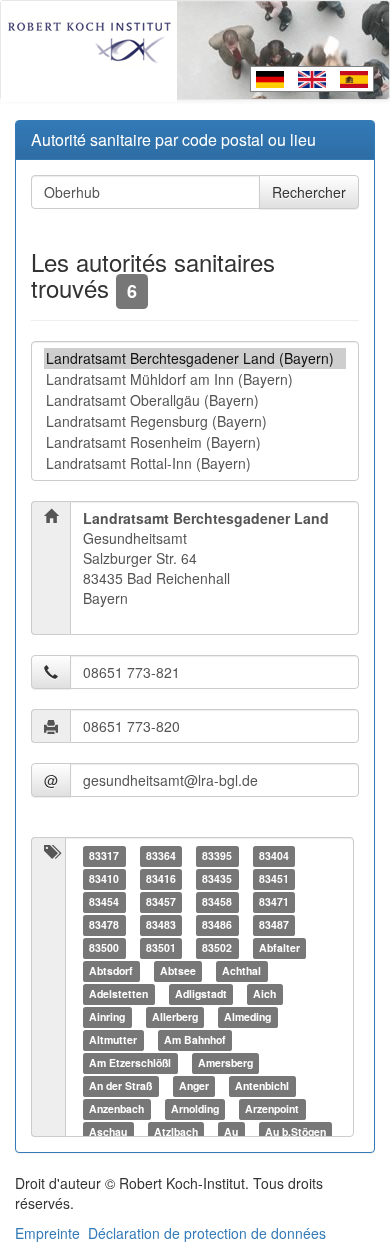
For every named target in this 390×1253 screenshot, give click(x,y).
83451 (274, 878)
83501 (161, 947)
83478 (104, 924)
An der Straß (120, 1085)
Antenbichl (262, 1085)
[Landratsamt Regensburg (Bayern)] (195, 421)
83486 (217, 924)
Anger (194, 1085)
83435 (217, 878)
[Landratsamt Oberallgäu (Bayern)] (195, 400)
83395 (217, 855)
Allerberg (175, 1016)
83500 (104, 947)
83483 (161, 924)
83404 (274, 855)
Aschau (108, 1131)
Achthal (241, 970)
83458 (217, 901)
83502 (217, 947)
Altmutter (113, 1039)
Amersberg (225, 1062)
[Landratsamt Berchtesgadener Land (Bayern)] (195, 358)
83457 (161, 901)
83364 (161, 855)
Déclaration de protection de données (207, 1233)
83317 (104, 855)
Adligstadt (201, 993)
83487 (274, 924)
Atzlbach (176, 1131)
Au (231, 1131)
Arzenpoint (272, 1108)
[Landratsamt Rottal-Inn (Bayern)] (195, 463)
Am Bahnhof (195, 1039)
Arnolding (195, 1108)
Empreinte (47, 1233)
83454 (104, 901)
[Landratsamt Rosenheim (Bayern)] (195, 442)
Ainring (107, 1016)
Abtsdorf (111, 970)
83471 (274, 901)
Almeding (247, 1016)
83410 (104, 878)
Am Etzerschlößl (130, 1062)
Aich (264, 993)
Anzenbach (116, 1108)
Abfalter (279, 947)
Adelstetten (118, 993)
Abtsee (178, 970)
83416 (161, 878)
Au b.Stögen (295, 1131)
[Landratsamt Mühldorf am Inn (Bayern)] (195, 379)
